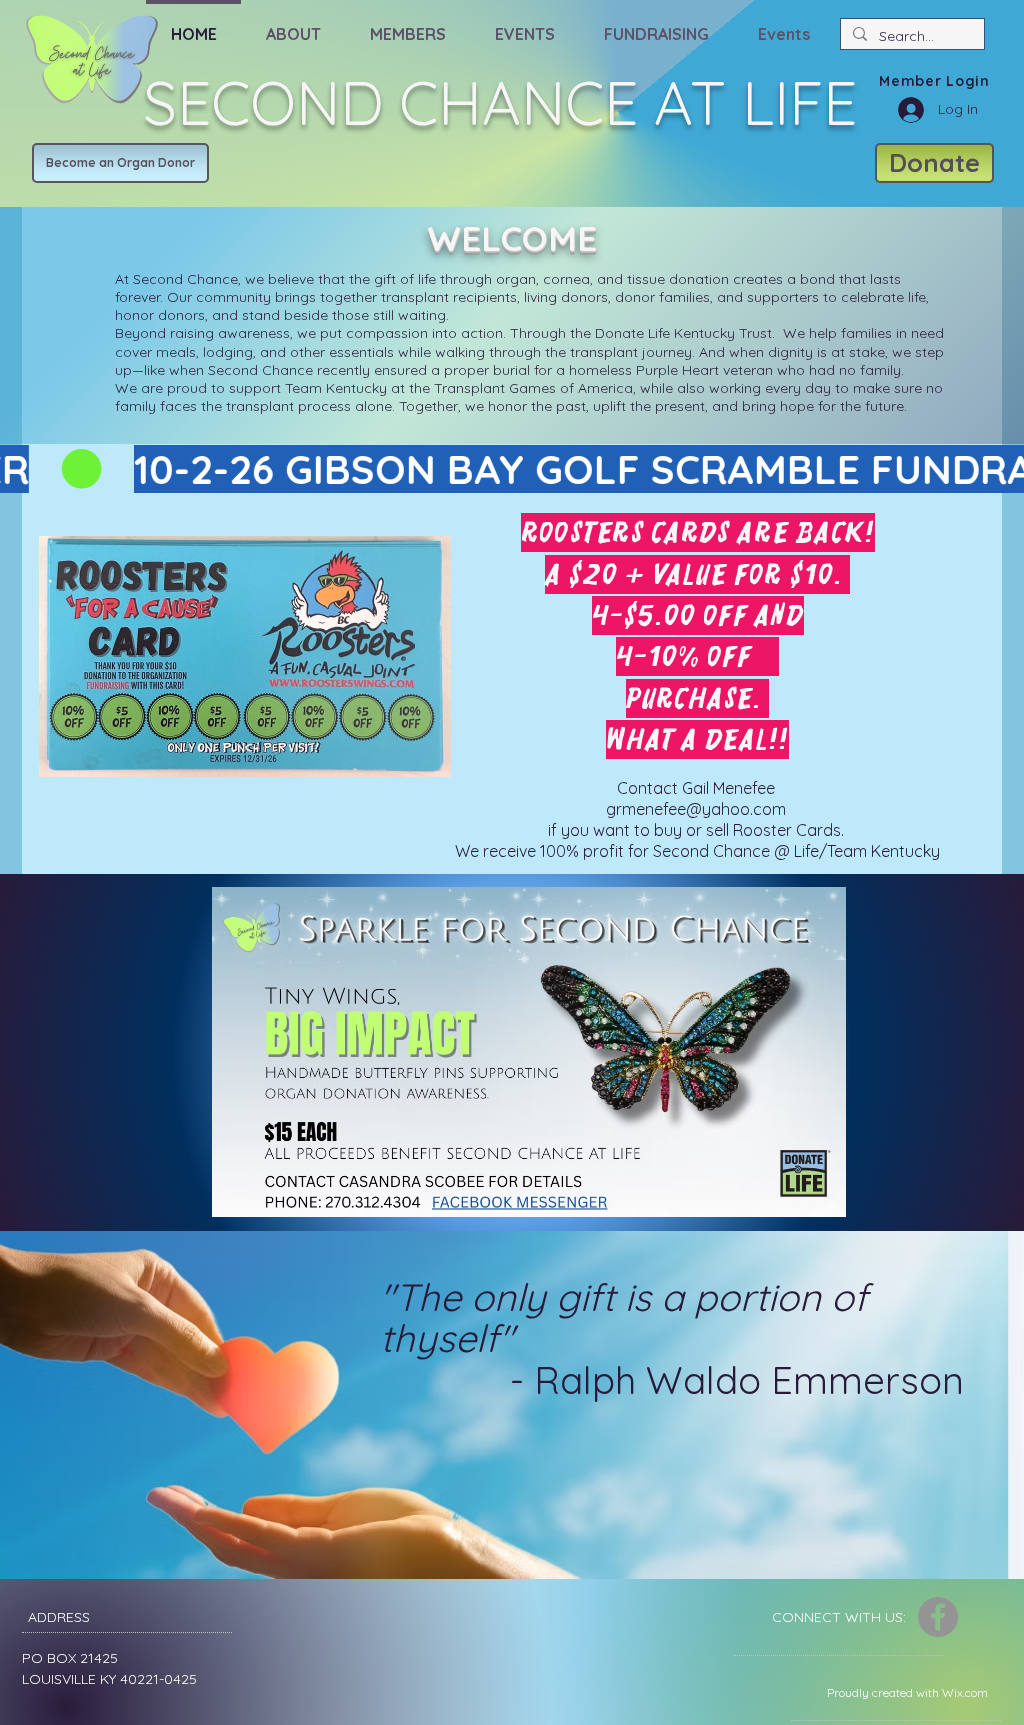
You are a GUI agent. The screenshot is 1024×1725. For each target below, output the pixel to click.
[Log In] (904, 110)
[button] (293, 25)
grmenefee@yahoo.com (696, 809)
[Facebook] (938, 1617)
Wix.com (965, 1692)
